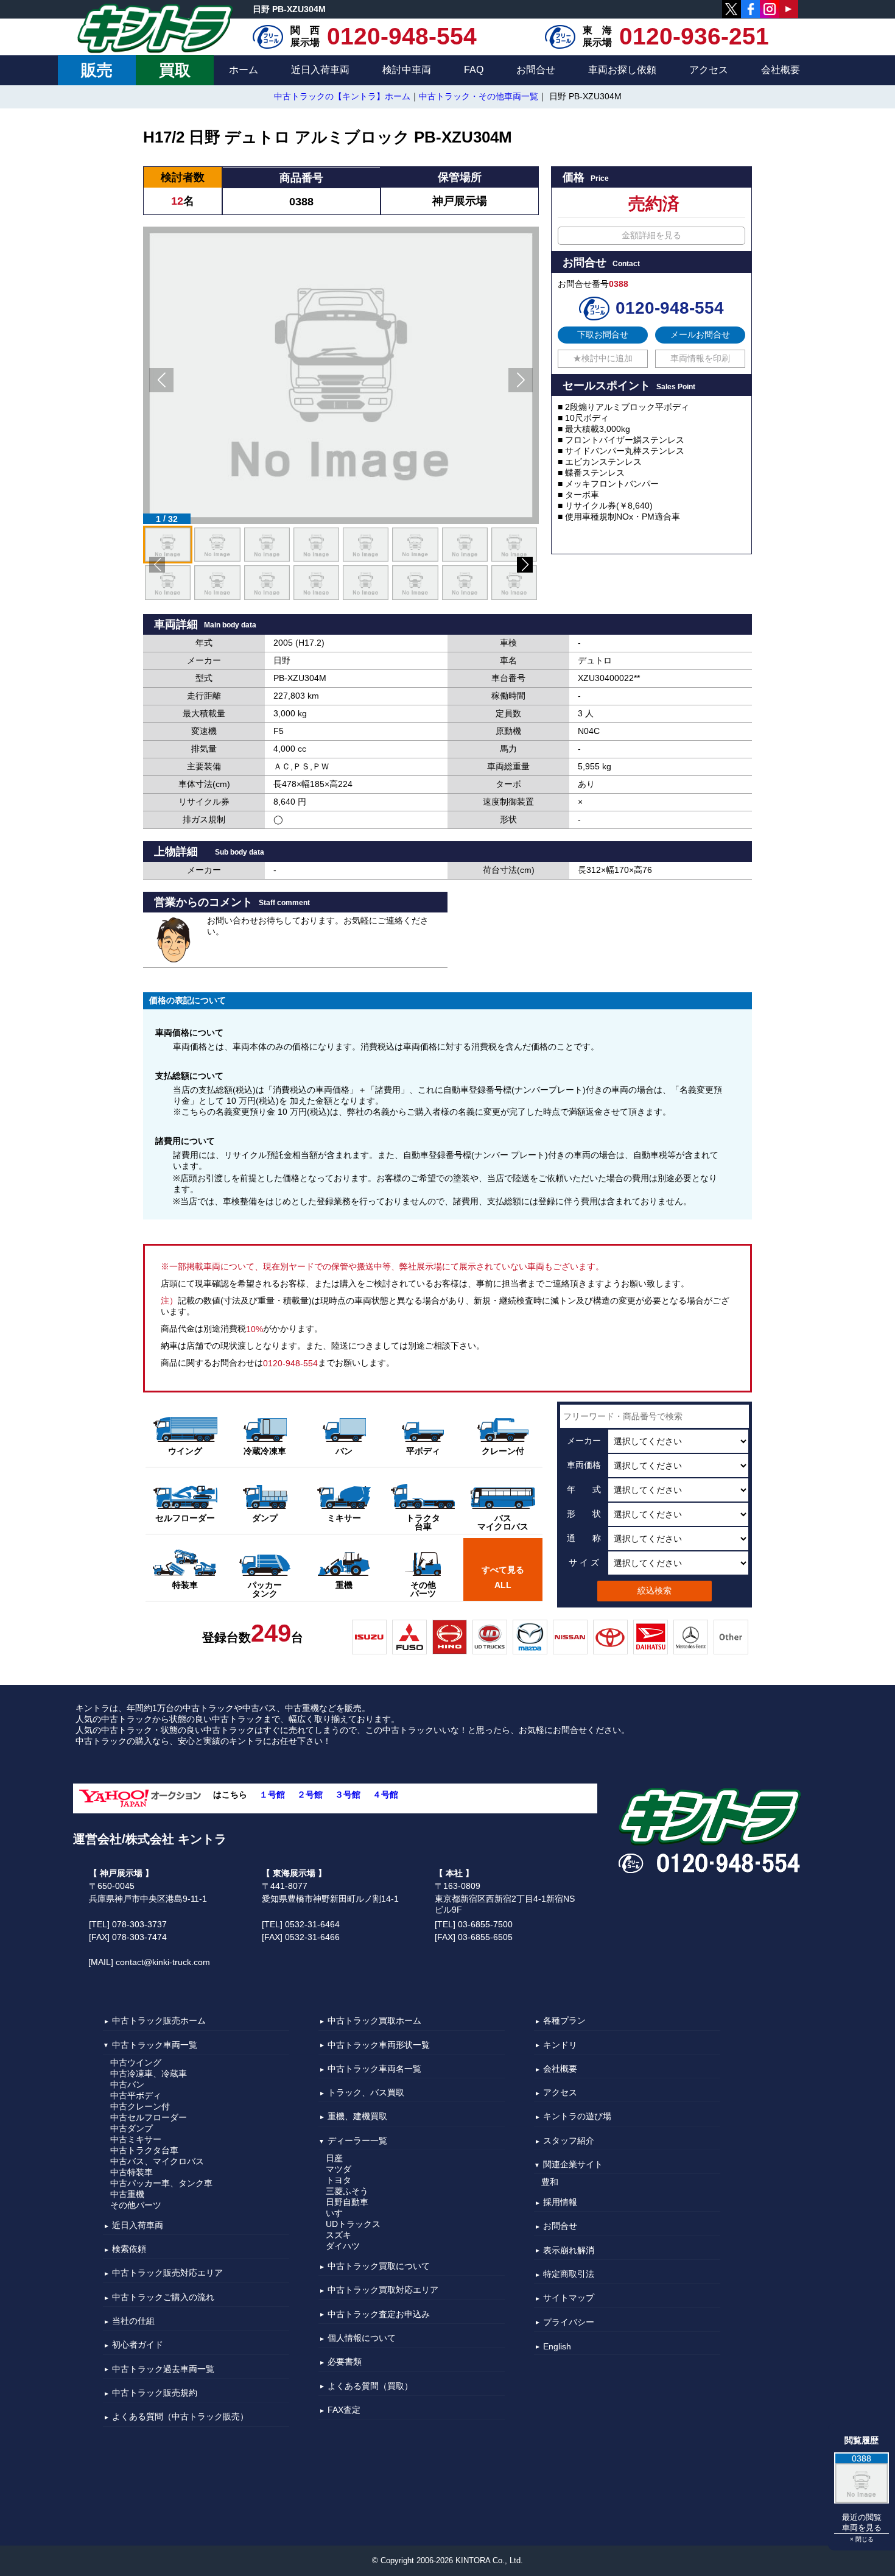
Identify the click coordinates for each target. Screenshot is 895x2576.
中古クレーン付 (140, 2106)
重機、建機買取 (357, 2117)
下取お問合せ (603, 334)
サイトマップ (569, 2298)
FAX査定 (344, 2410)
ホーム (244, 70)
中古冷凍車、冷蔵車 (149, 2073)
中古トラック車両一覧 (155, 2045)
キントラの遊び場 (577, 2117)
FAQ (474, 70)
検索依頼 (129, 2249)
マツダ (339, 2169)
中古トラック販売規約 (155, 2393)
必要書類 (345, 2362)
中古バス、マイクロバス (157, 2161)
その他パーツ (136, 2205)
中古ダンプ (132, 2128)
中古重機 (127, 2194)
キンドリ (560, 2045)
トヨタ (339, 2180)
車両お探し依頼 (622, 70)
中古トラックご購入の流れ (163, 2297)
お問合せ (536, 70)
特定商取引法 (569, 2274)
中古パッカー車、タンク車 (161, 2183)
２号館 (310, 1795)
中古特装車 (132, 2172)
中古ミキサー (136, 2139)
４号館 (385, 1795)
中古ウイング (136, 2063)
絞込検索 (655, 1590)
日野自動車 (347, 2202)
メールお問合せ (700, 334)
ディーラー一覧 (357, 2140)
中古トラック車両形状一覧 (379, 2045)
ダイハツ (343, 2246)
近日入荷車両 (320, 70)
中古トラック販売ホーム (159, 2021)
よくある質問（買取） (370, 2386)
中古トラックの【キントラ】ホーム (342, 96)
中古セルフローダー (149, 2117)
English (557, 2346)
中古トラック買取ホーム (374, 2021)
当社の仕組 (133, 2321)
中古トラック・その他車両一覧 (479, 96)
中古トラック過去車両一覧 (163, 2369)
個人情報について (362, 2338)
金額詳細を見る (651, 235)
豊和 (550, 2182)
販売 (97, 70)
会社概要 (781, 70)
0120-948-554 (402, 37)
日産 (334, 2158)
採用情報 (560, 2202)
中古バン (127, 2084)
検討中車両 (407, 70)
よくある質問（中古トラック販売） (180, 2417)
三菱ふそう (347, 2191)
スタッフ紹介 (569, 2140)
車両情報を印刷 (700, 358)
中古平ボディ (136, 2095)
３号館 (348, 1795)
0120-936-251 (694, 37)
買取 (175, 70)
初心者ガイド (138, 2345)
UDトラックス (353, 2224)
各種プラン (564, 2021)
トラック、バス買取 (366, 2092)
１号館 (272, 1795)
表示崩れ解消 (569, 2250)
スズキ (339, 2235)
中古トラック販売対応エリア (167, 2273)
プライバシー (569, 2322)
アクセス (709, 70)
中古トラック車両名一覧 (374, 2069)
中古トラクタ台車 (144, 2150)
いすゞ (339, 2213)
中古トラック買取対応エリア (383, 2290)
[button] (161, 380)
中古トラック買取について (379, 2266)
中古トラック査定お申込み (379, 2314)
